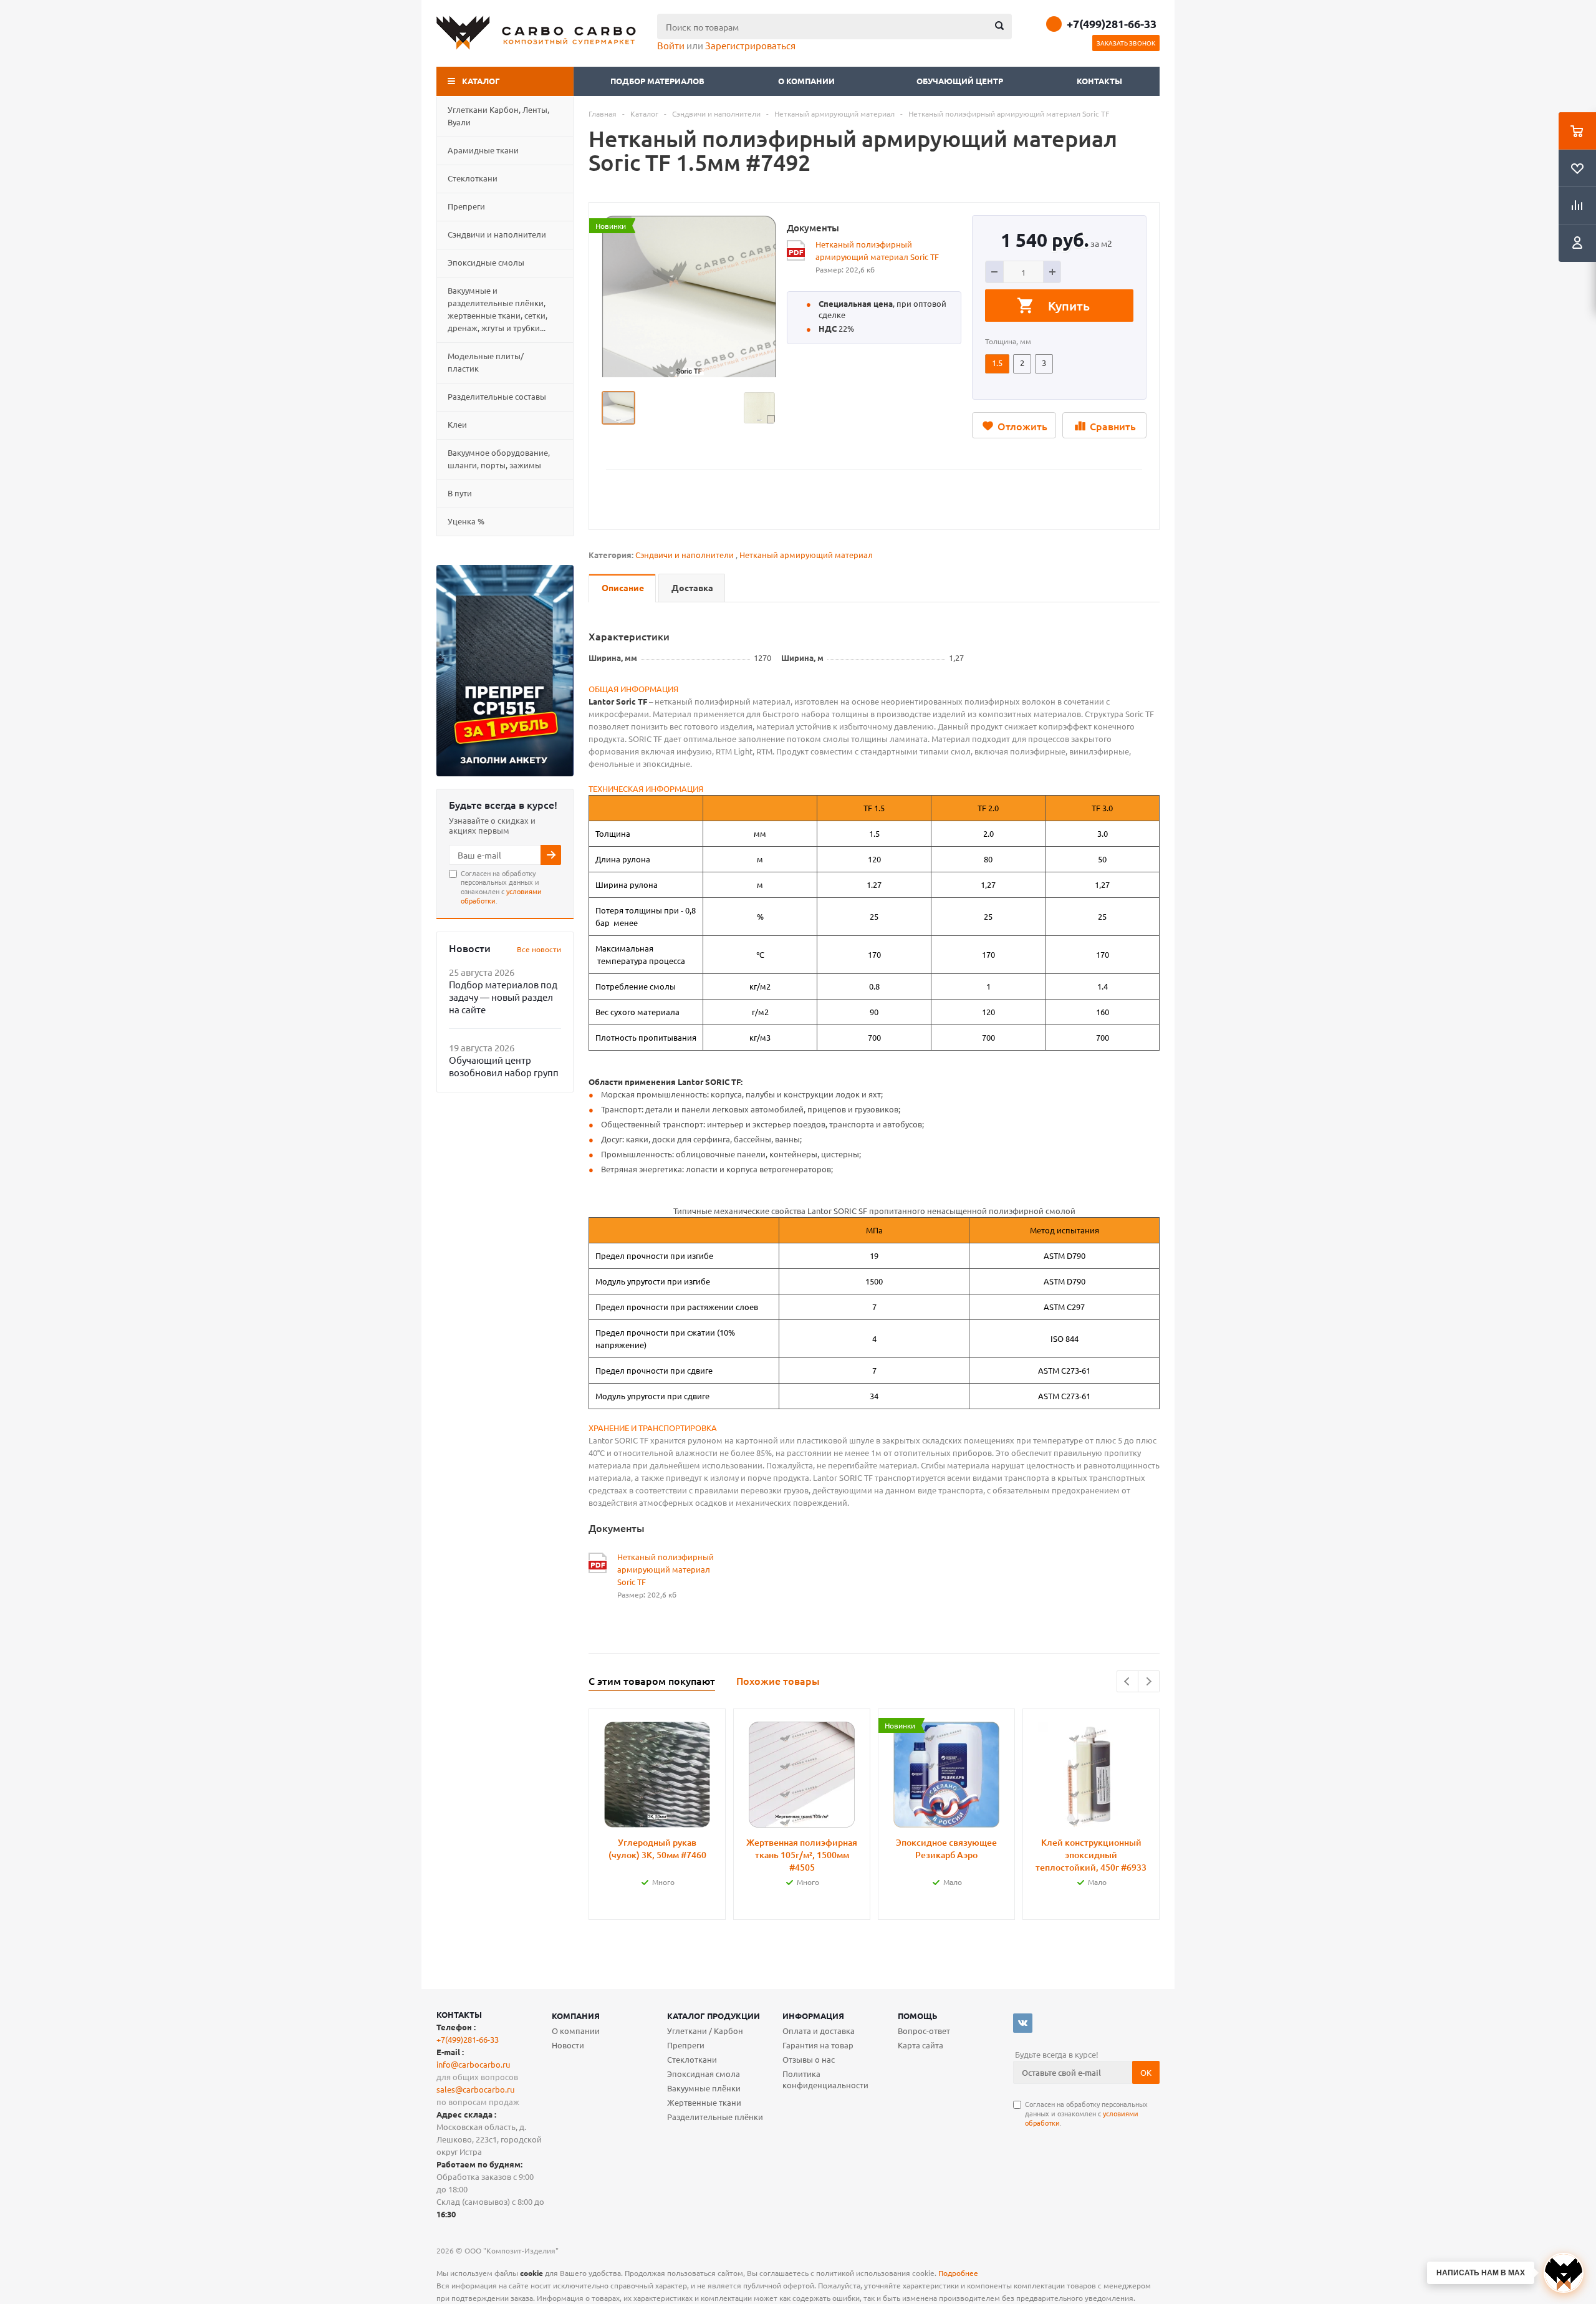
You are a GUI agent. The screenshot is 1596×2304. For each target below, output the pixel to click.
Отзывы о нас (809, 2059)
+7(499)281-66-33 (1112, 24)
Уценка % (466, 521)
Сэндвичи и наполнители (497, 234)
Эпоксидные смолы (486, 262)
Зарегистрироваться (750, 45)
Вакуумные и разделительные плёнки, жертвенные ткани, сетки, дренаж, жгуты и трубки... (498, 309)
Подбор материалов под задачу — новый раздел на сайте (503, 997)
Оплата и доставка (819, 2031)
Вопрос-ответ (924, 2031)
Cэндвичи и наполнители (685, 555)
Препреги (466, 206)
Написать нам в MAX (1481, 2273)
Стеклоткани (473, 178)
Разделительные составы (497, 396)
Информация (813, 2016)
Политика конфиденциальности (825, 2079)
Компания (576, 2016)
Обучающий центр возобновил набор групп (504, 1066)
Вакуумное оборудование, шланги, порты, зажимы (499, 459)
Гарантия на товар (818, 2045)
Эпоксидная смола (704, 2074)
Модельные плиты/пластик (486, 362)
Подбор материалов (657, 81)
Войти (671, 45)
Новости (568, 2045)
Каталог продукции (714, 2016)
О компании (807, 81)
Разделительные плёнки (715, 2117)
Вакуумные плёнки (704, 2088)
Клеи (457, 424)
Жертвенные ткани (704, 2102)
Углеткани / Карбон (705, 2031)
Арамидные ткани (483, 150)
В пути (460, 493)
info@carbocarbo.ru (473, 2064)
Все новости (539, 949)
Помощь (918, 2016)
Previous (1127, 1681)
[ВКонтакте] (1023, 2023)
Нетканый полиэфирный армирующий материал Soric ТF (877, 250)
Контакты (1099, 81)
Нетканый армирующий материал (806, 555)
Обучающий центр (960, 81)
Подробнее (958, 2273)
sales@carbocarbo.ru (475, 2089)
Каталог (481, 81)
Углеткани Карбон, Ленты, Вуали (498, 116)
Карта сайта (921, 2045)
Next (1149, 1681)
